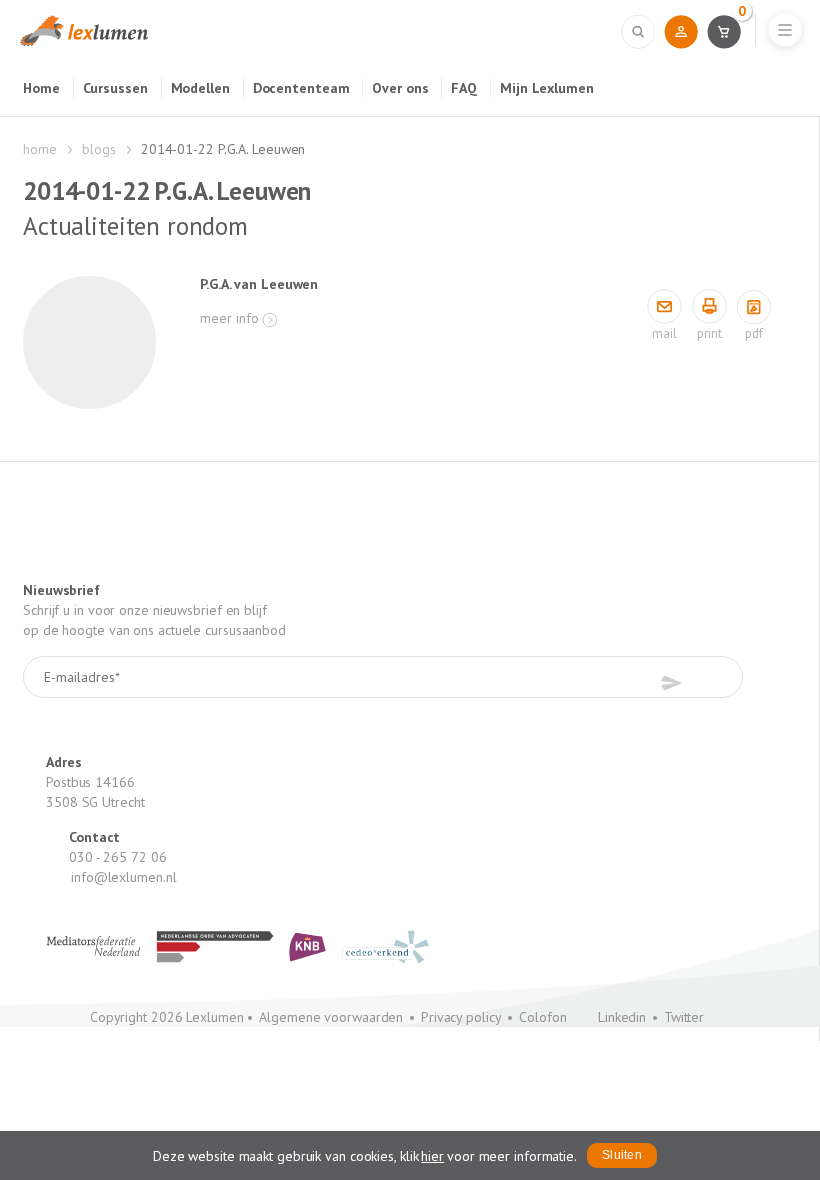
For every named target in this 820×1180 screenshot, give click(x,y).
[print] (709, 307)
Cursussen (115, 88)
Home (41, 88)
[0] (723, 31)
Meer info (229, 318)
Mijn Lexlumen (547, 88)
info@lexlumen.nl (123, 877)
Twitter (684, 1017)
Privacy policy (461, 1017)
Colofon (542, 1017)
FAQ (464, 88)
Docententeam (301, 88)
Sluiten (622, 1155)
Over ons (400, 88)
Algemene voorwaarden (331, 1017)
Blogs (99, 149)
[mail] (664, 307)
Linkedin (622, 1017)
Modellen (200, 88)
